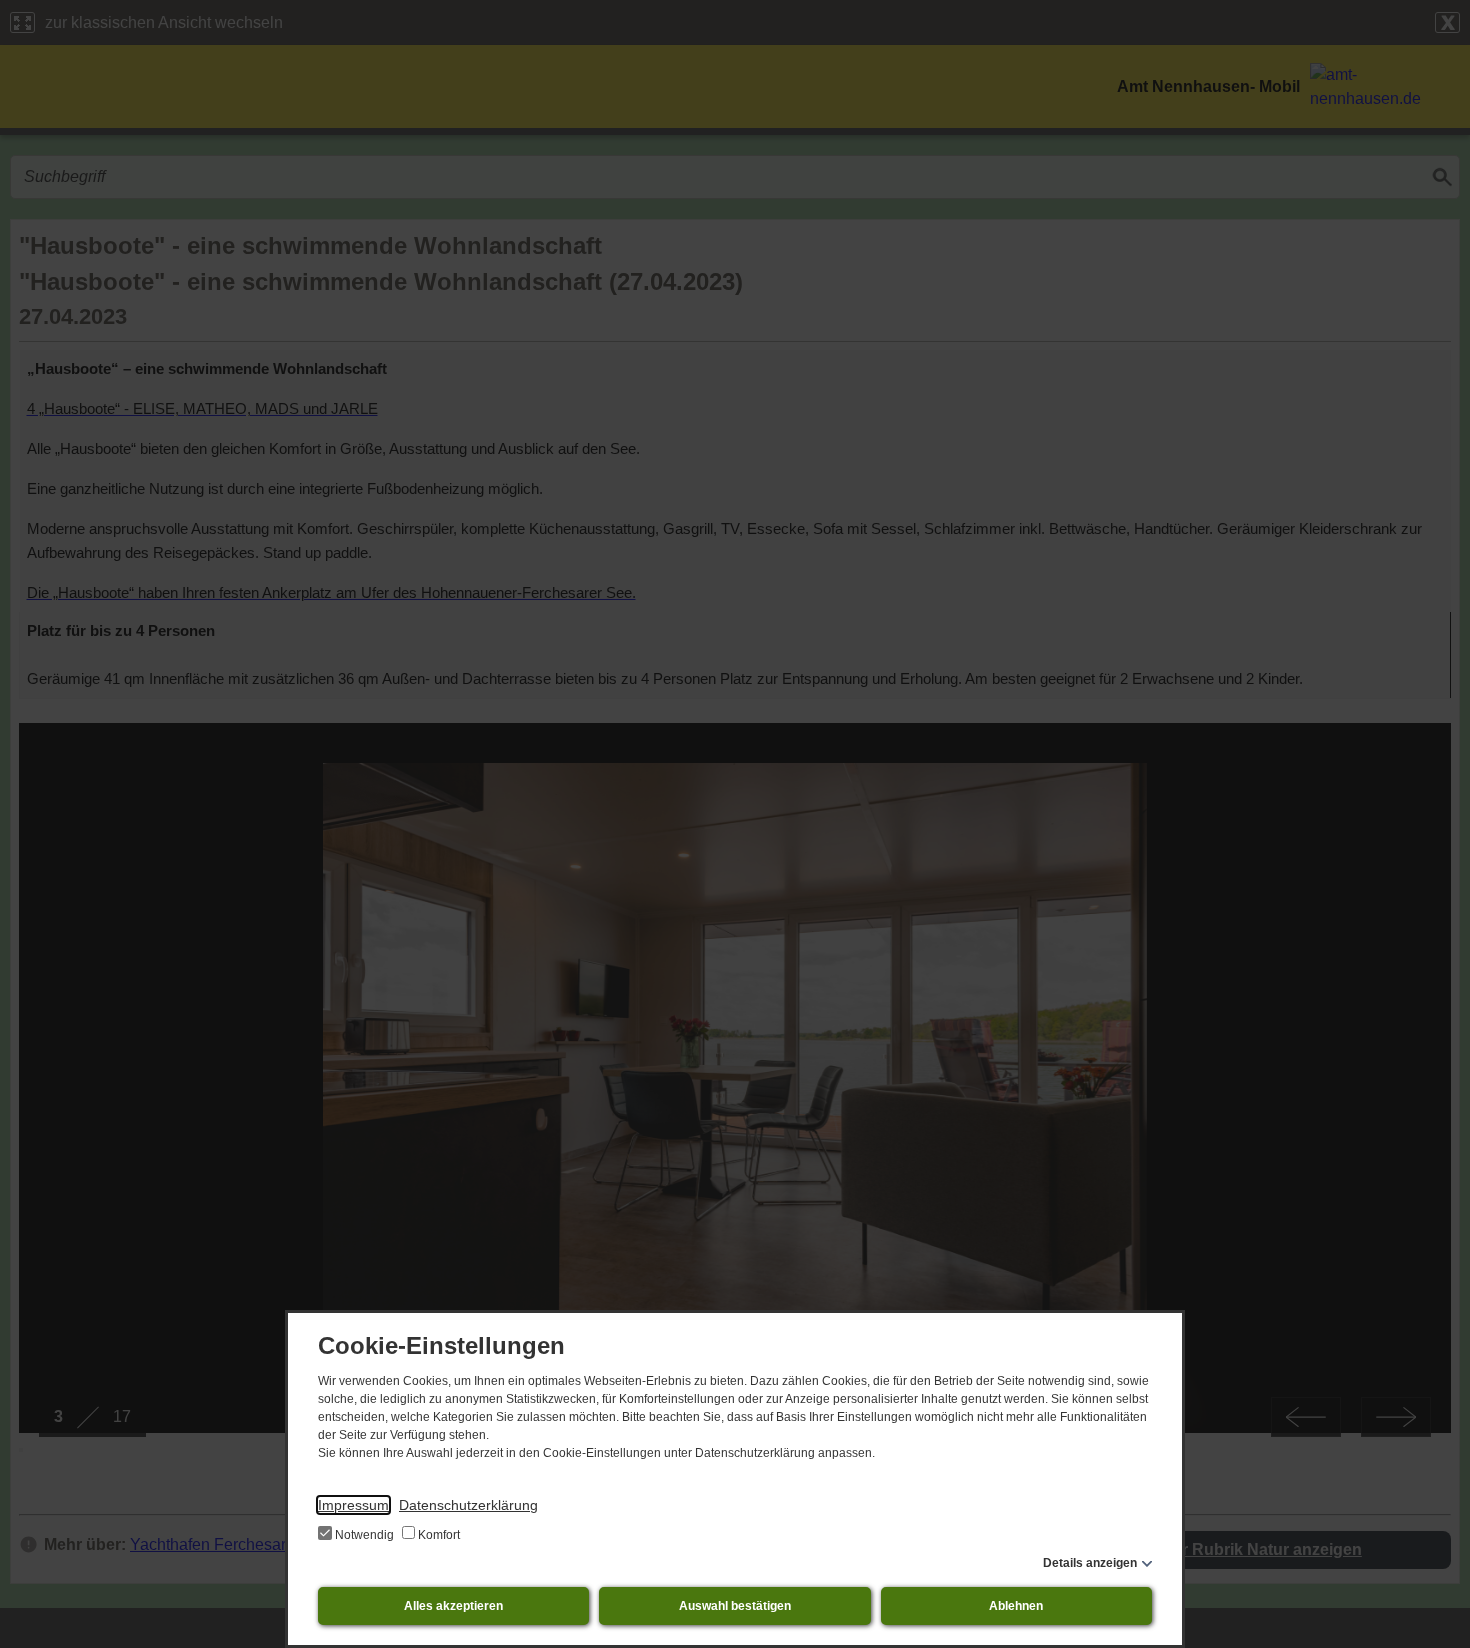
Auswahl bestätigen (735, 1606)
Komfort (437, 1535)
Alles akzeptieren (453, 1606)
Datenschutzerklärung (468, 1505)
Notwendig (364, 1535)
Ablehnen (1016, 1606)
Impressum (353, 1505)
